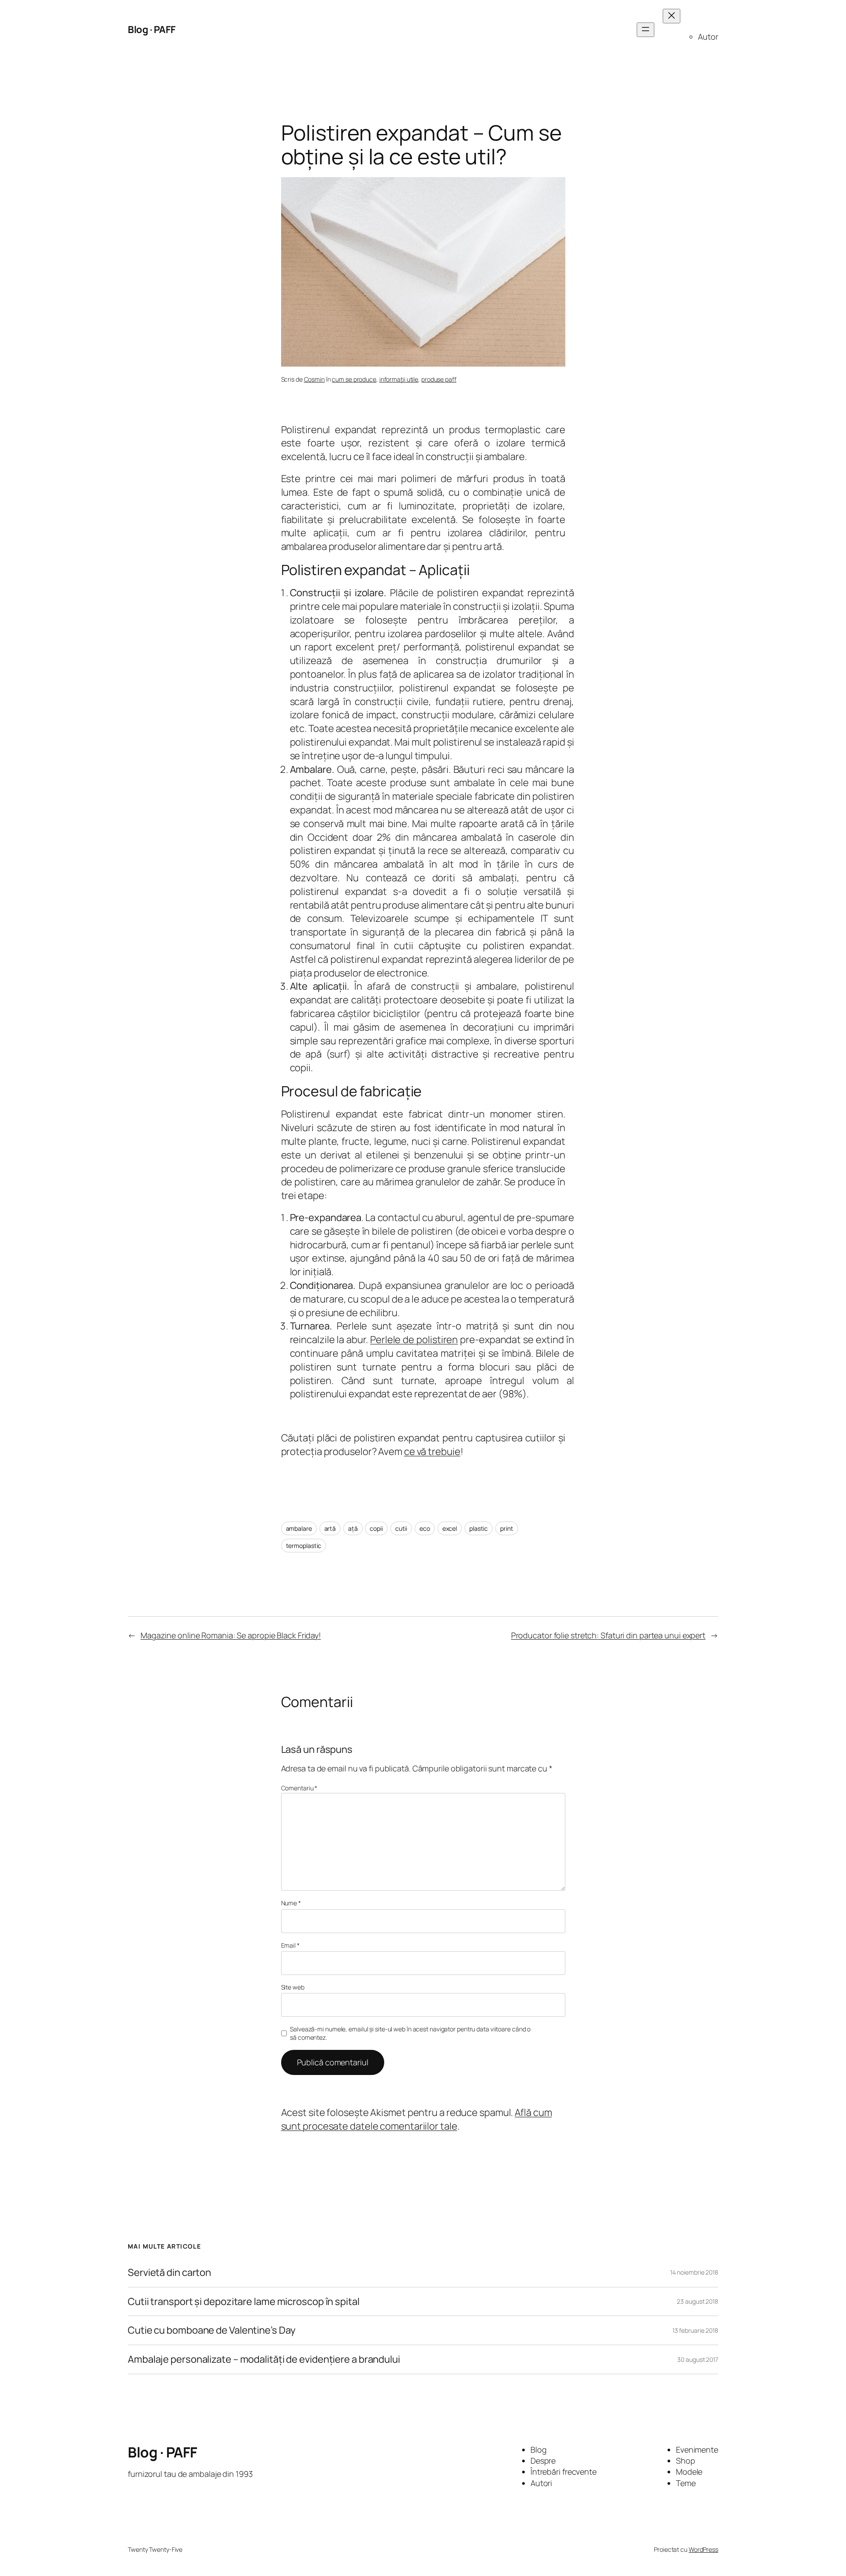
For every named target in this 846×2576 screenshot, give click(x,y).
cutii (401, 1528)
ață (353, 1528)
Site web (293, 1987)
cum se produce (354, 379)
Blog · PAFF (152, 30)
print (507, 1528)
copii (376, 1528)
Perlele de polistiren (414, 1340)
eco (425, 1528)
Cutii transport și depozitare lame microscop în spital (244, 2302)
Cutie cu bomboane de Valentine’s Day (212, 2330)
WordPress (703, 2549)
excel (450, 1528)
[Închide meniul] (672, 16)
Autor (708, 37)
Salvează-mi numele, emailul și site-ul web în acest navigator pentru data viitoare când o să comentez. (410, 2033)
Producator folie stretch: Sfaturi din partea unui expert (608, 1635)
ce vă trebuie (432, 1451)
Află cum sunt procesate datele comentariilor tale (417, 2119)
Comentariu (299, 1788)
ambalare (299, 1528)
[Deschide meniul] (646, 30)
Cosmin (314, 379)
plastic (479, 1528)
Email (290, 1945)
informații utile (399, 379)
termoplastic (304, 1546)
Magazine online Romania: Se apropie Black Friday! (231, 1635)
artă (330, 1528)
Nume (291, 1903)
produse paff (439, 379)
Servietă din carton (169, 2273)
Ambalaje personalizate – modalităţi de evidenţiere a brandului (264, 2359)
